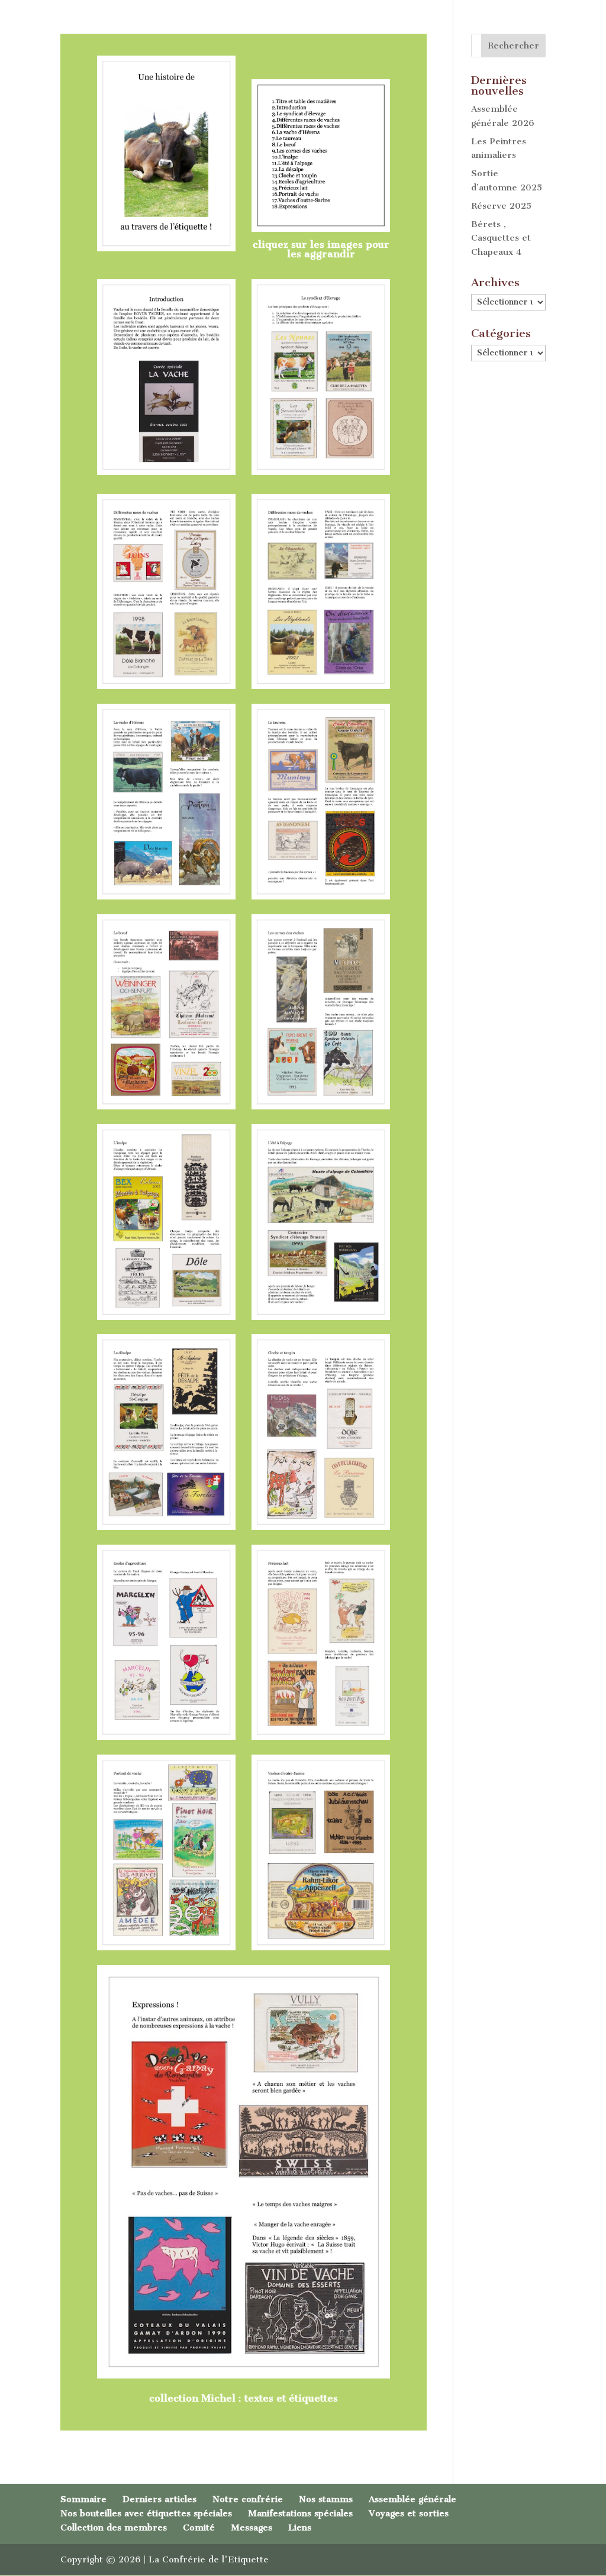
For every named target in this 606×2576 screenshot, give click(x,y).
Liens (300, 2528)
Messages (252, 2528)
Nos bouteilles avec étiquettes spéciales (146, 2513)
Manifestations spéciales (300, 2513)
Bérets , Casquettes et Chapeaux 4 (501, 238)
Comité (199, 2528)
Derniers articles (159, 2499)
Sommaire (83, 2499)
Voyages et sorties (409, 2513)
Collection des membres (114, 2528)
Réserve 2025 (501, 206)
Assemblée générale (412, 2499)
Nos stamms (326, 2499)
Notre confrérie (248, 2499)
